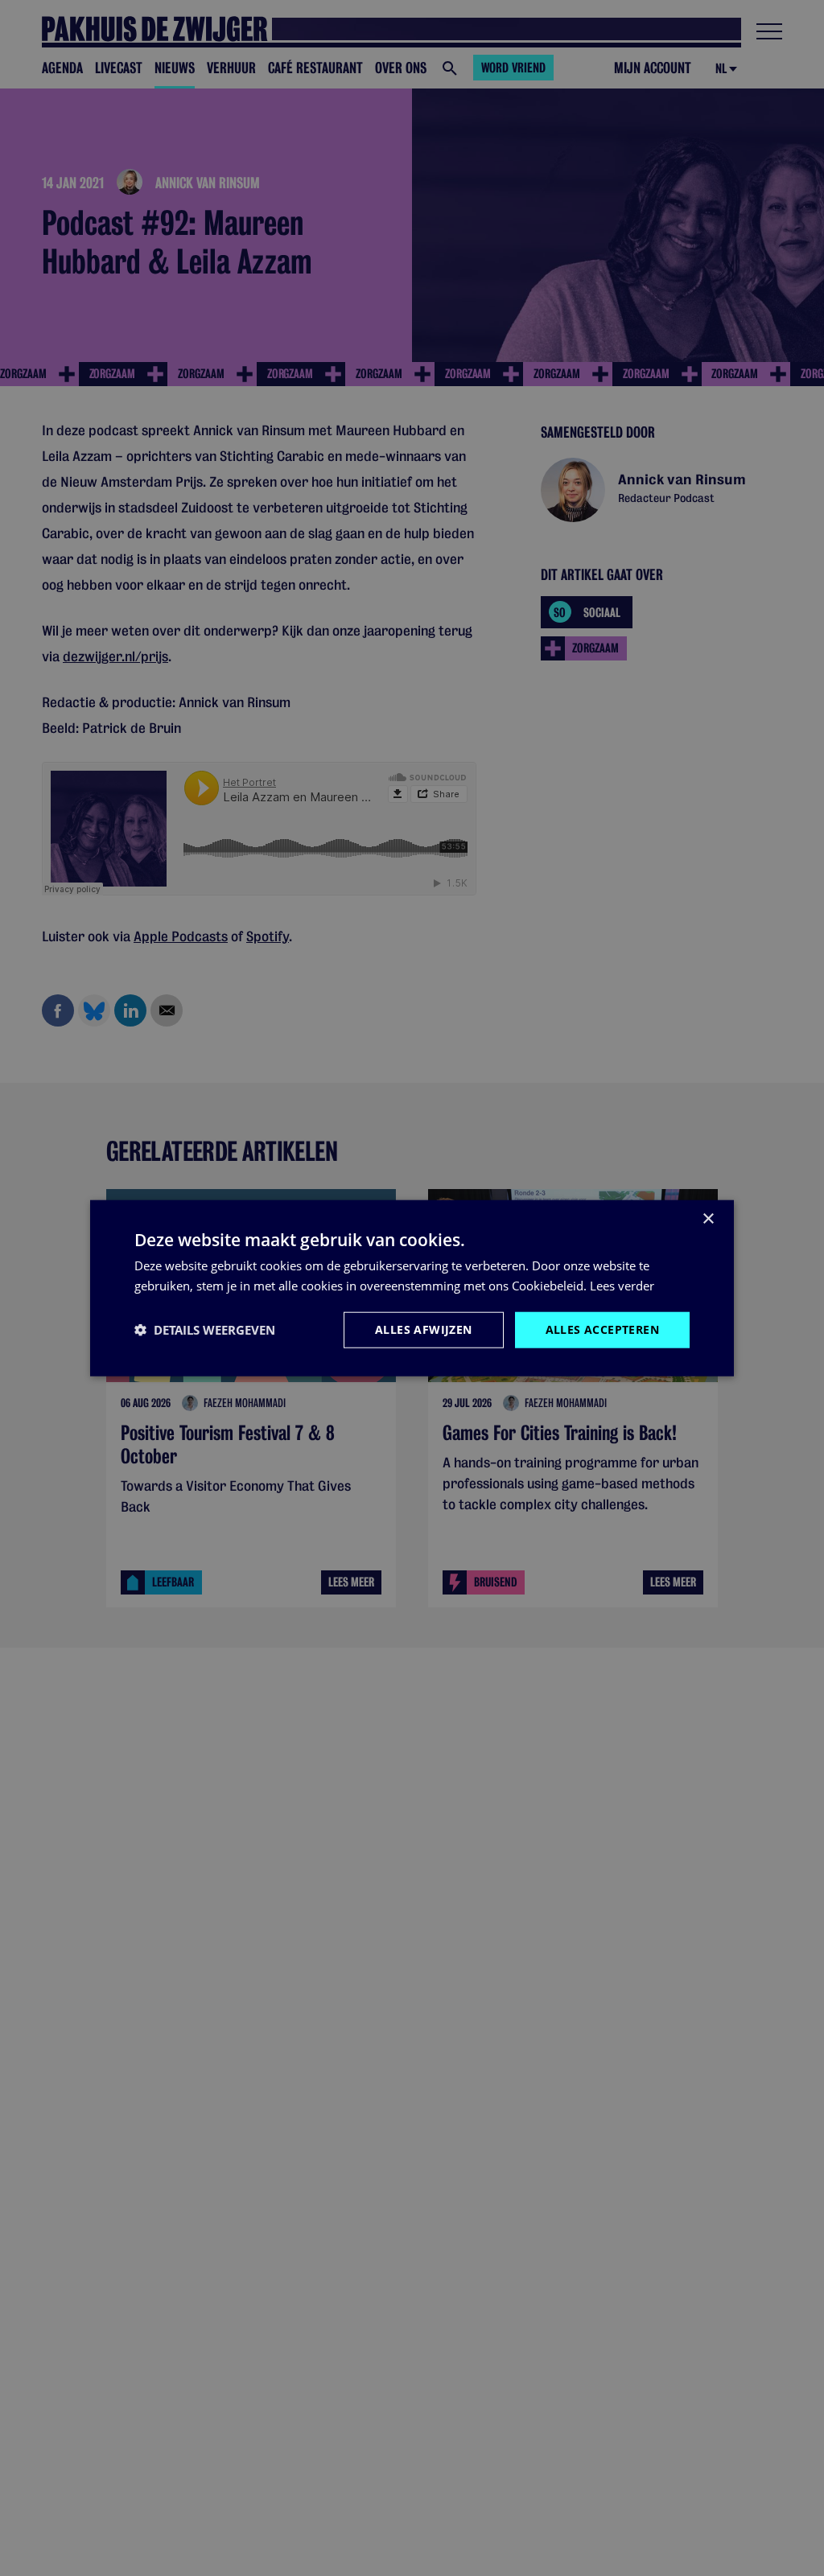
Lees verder (622, 1286)
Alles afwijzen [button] (424, 1329)
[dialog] (412, 1288)
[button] (205, 1330)
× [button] (708, 1219)
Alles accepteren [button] (602, 1329)
